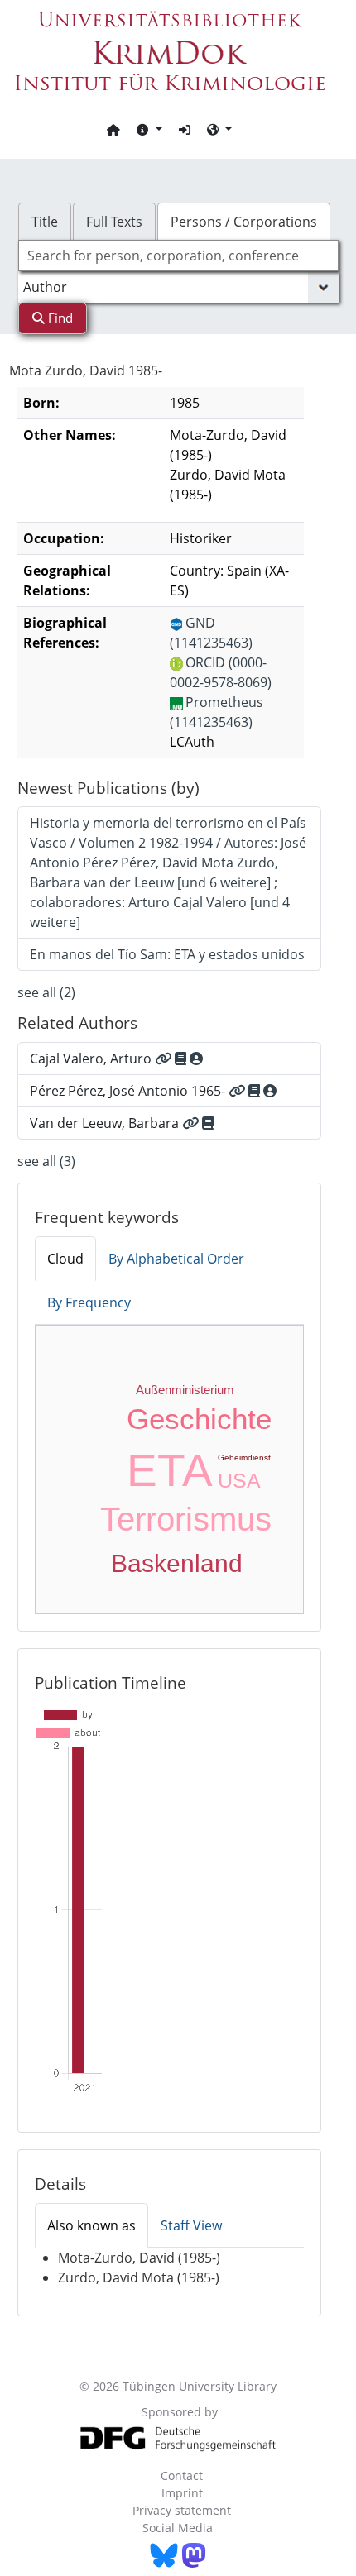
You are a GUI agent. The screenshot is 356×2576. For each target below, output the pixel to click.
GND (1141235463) (211, 633)
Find (59, 318)
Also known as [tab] (91, 2225)
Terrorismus (186, 1519)
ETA (170, 1470)
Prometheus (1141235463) (216, 712)
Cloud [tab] (65, 1259)
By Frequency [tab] (89, 1302)
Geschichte (199, 1419)
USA (239, 1480)
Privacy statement (182, 2510)
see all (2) (46, 992)
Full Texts (114, 222)
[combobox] (178, 256)
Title (45, 222)
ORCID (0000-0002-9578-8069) (221, 672)
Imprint (182, 2493)
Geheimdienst (244, 1458)
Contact (182, 2476)
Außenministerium (185, 1390)
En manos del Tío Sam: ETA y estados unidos (167, 954)
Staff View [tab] (191, 2225)
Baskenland (177, 1563)
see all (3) (46, 1161)
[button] (149, 129)
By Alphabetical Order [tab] (176, 1259)
